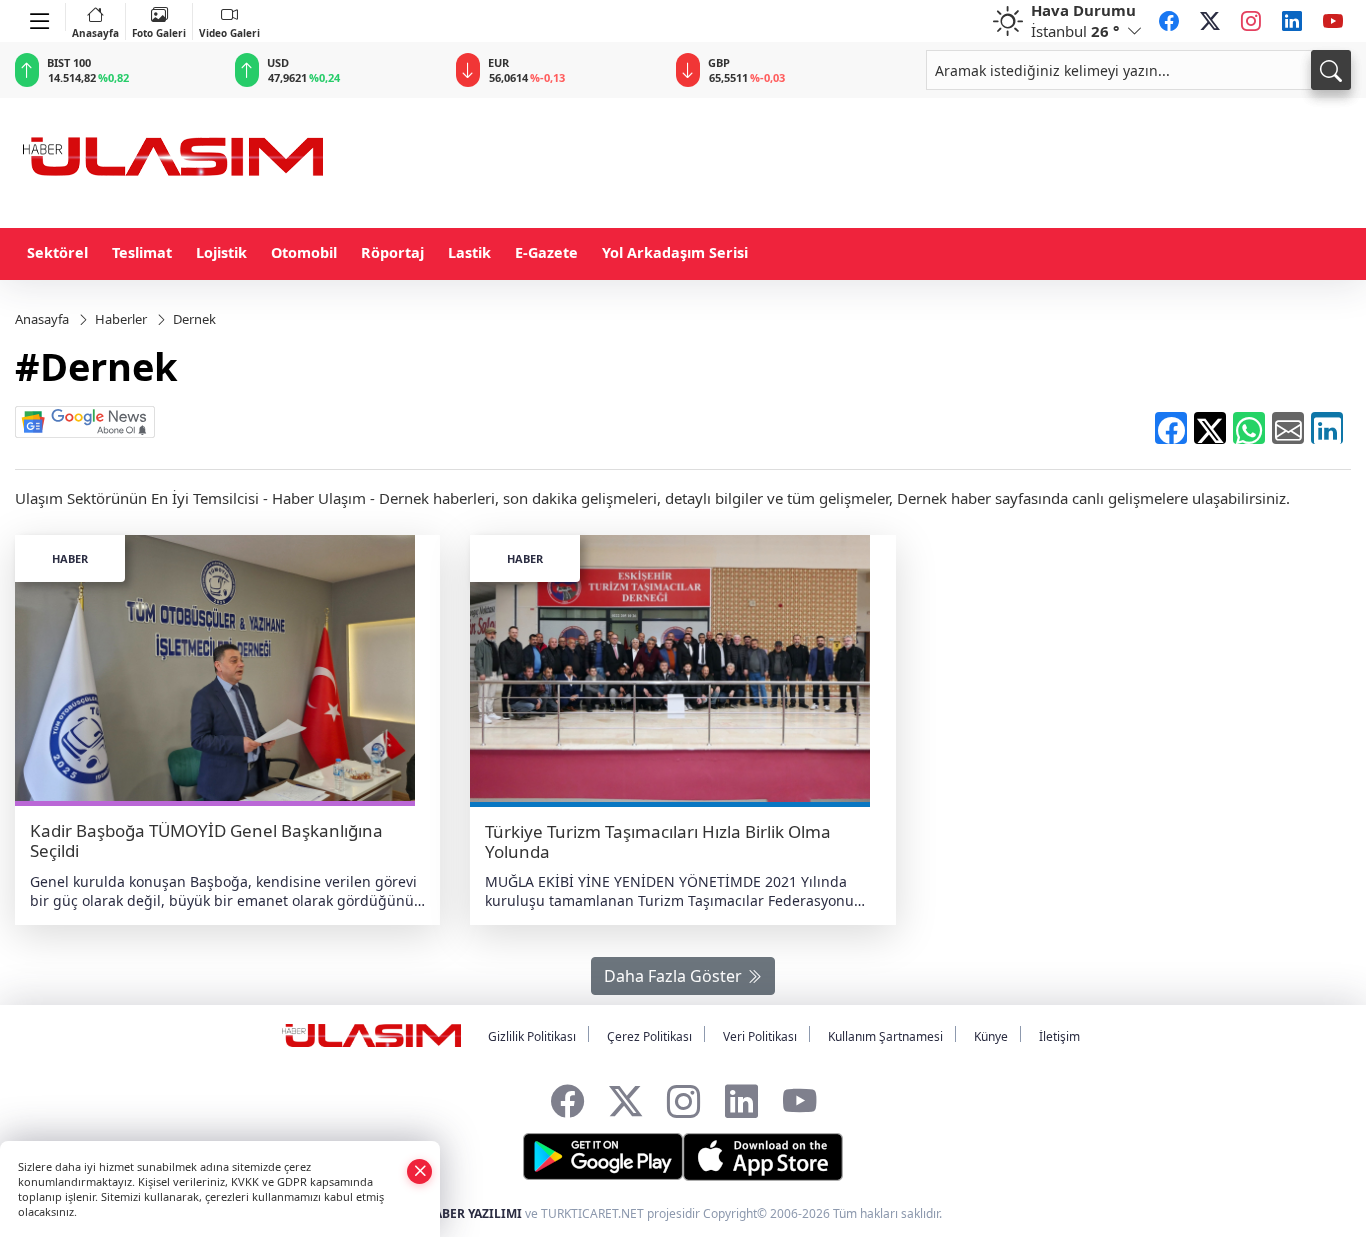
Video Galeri (229, 33)
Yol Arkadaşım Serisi (675, 252)
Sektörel (57, 252)
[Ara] (1331, 70)
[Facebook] (1169, 21)
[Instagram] (1251, 21)
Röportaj (392, 252)
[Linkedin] (1292, 21)
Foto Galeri (159, 33)
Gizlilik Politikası (532, 1036)
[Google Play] (603, 1157)
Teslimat (142, 252)
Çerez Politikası (649, 1036)
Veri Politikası (760, 1036)
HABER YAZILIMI (473, 1213)
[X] (1210, 21)
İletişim (1059, 1036)
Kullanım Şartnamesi (885, 1036)
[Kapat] (420, 1170)
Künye (991, 1036)
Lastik (469, 252)
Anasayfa (95, 33)
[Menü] (40, 17)
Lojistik (221, 252)
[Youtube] (1333, 21)
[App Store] (763, 1157)
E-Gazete (546, 252)
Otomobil (304, 252)
